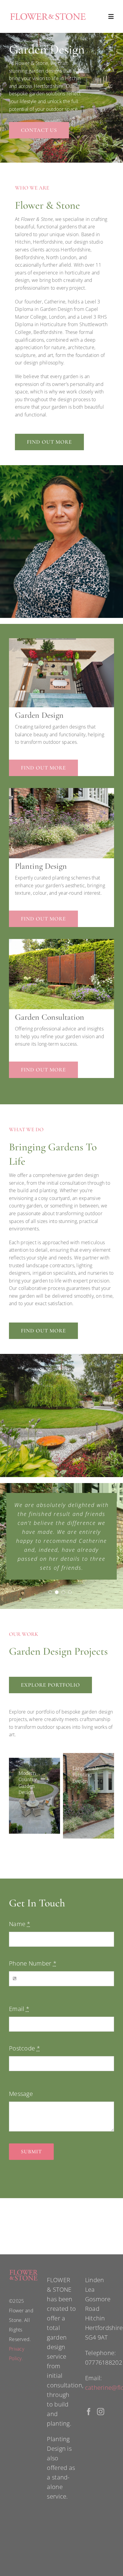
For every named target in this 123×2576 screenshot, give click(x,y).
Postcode (24, 2048)
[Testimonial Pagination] (50, 1592)
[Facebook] (89, 2412)
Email (19, 2009)
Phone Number (33, 1963)
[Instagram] (101, 2412)
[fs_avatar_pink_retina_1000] (48, 14)
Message (21, 2094)
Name (20, 1924)
